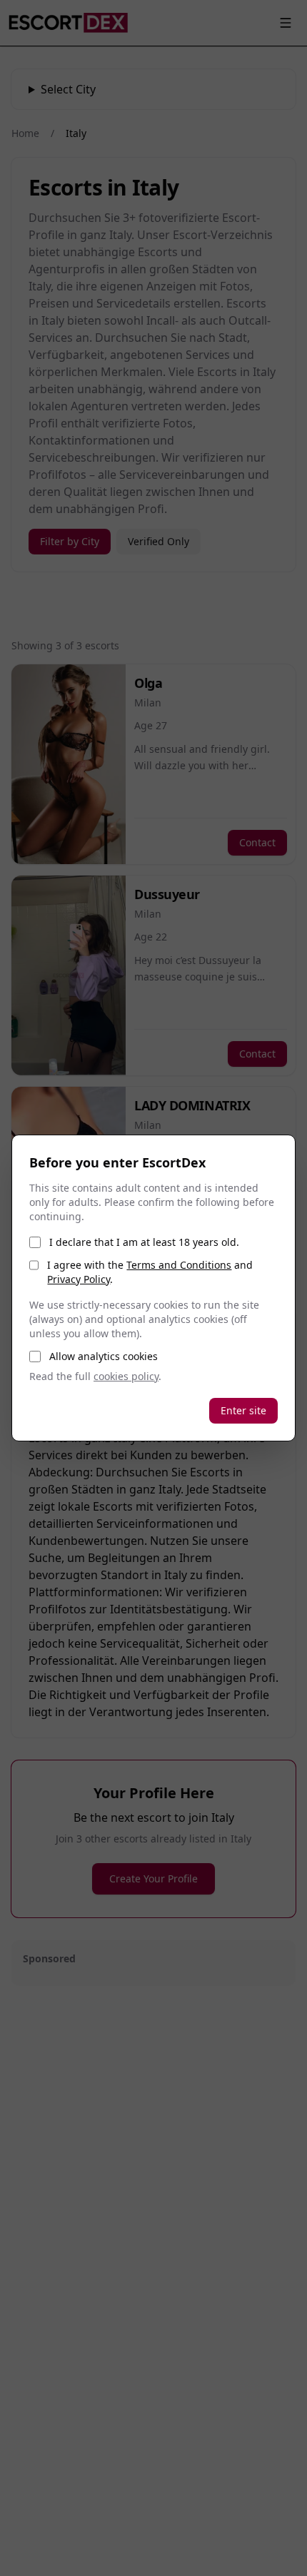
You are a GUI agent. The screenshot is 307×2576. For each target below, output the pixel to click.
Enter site (243, 1410)
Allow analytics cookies (104, 1356)
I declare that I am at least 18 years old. (144, 1242)
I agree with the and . (150, 1272)
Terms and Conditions (179, 1265)
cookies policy (126, 1376)
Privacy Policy (79, 1279)
